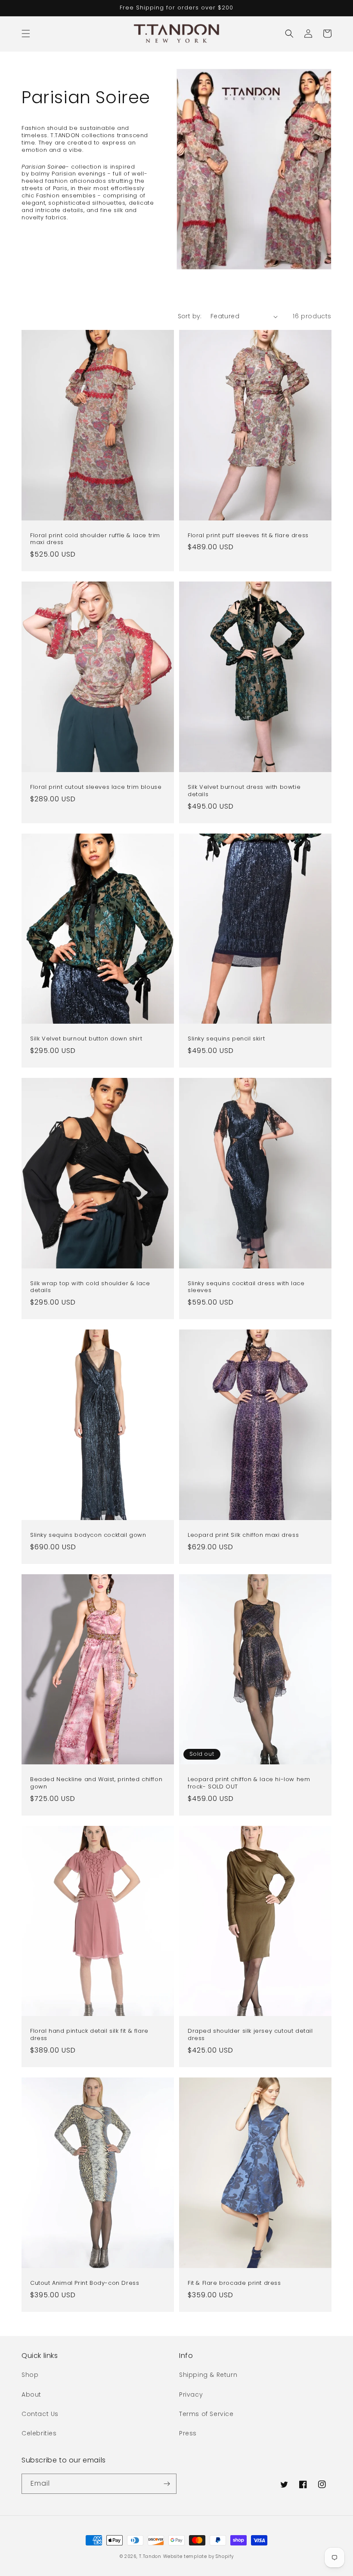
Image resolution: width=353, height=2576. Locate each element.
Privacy (191, 2394)
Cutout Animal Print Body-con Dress (85, 2283)
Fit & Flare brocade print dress (234, 2283)
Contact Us (40, 2414)
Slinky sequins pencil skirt (226, 1039)
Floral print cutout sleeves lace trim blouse (96, 787)
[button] (26, 34)
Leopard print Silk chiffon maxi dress (243, 1535)
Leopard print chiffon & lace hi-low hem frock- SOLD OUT (249, 1783)
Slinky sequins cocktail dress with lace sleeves (246, 1287)
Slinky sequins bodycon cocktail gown (88, 1535)
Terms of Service (206, 2414)
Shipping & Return (208, 2375)
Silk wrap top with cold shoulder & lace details (90, 1287)
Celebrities (39, 2433)
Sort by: (190, 316)
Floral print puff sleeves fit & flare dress (248, 536)
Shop (30, 2375)
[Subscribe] (167, 2484)
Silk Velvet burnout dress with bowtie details (244, 791)
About (31, 2394)
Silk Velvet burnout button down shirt (86, 1039)
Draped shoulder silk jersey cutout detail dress (250, 2035)
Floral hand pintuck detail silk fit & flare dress (89, 2035)
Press (188, 2433)
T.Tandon (150, 2556)
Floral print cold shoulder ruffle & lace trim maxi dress (95, 539)
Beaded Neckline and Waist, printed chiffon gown (96, 1783)
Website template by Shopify (198, 2556)
